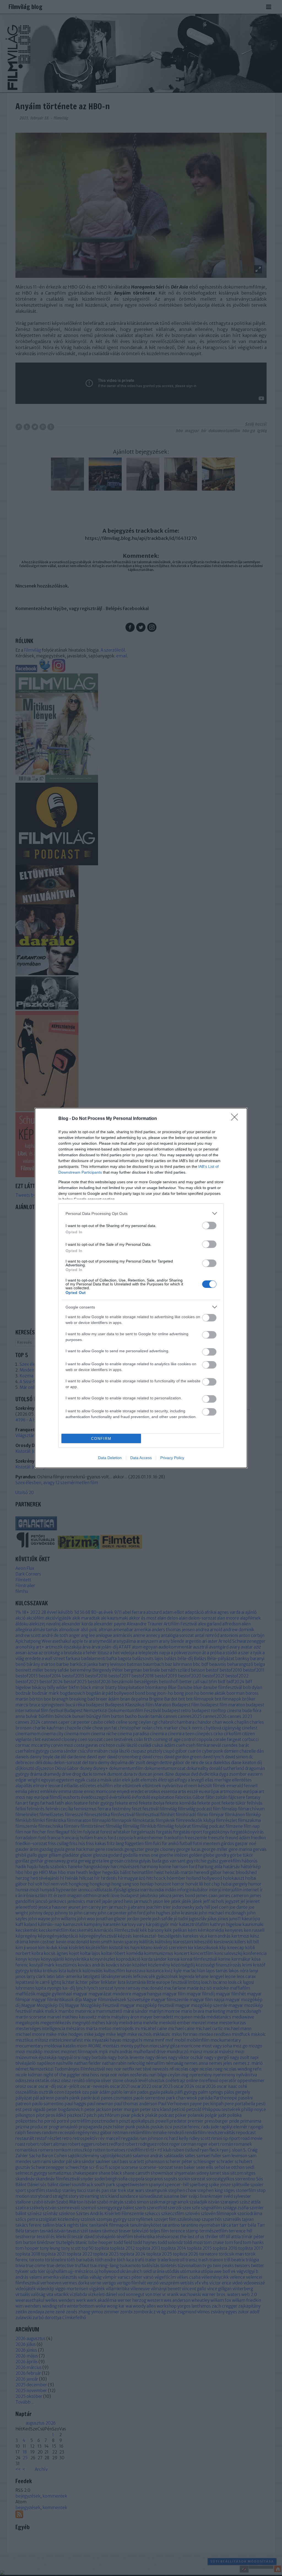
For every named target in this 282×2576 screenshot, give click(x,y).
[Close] (236, 1119)
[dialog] (141, 1288)
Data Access (141, 1458)
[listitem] (141, 1213)
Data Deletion (110, 1458)
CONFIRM (101, 1439)
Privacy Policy (172, 1458)
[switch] (209, 1226)
